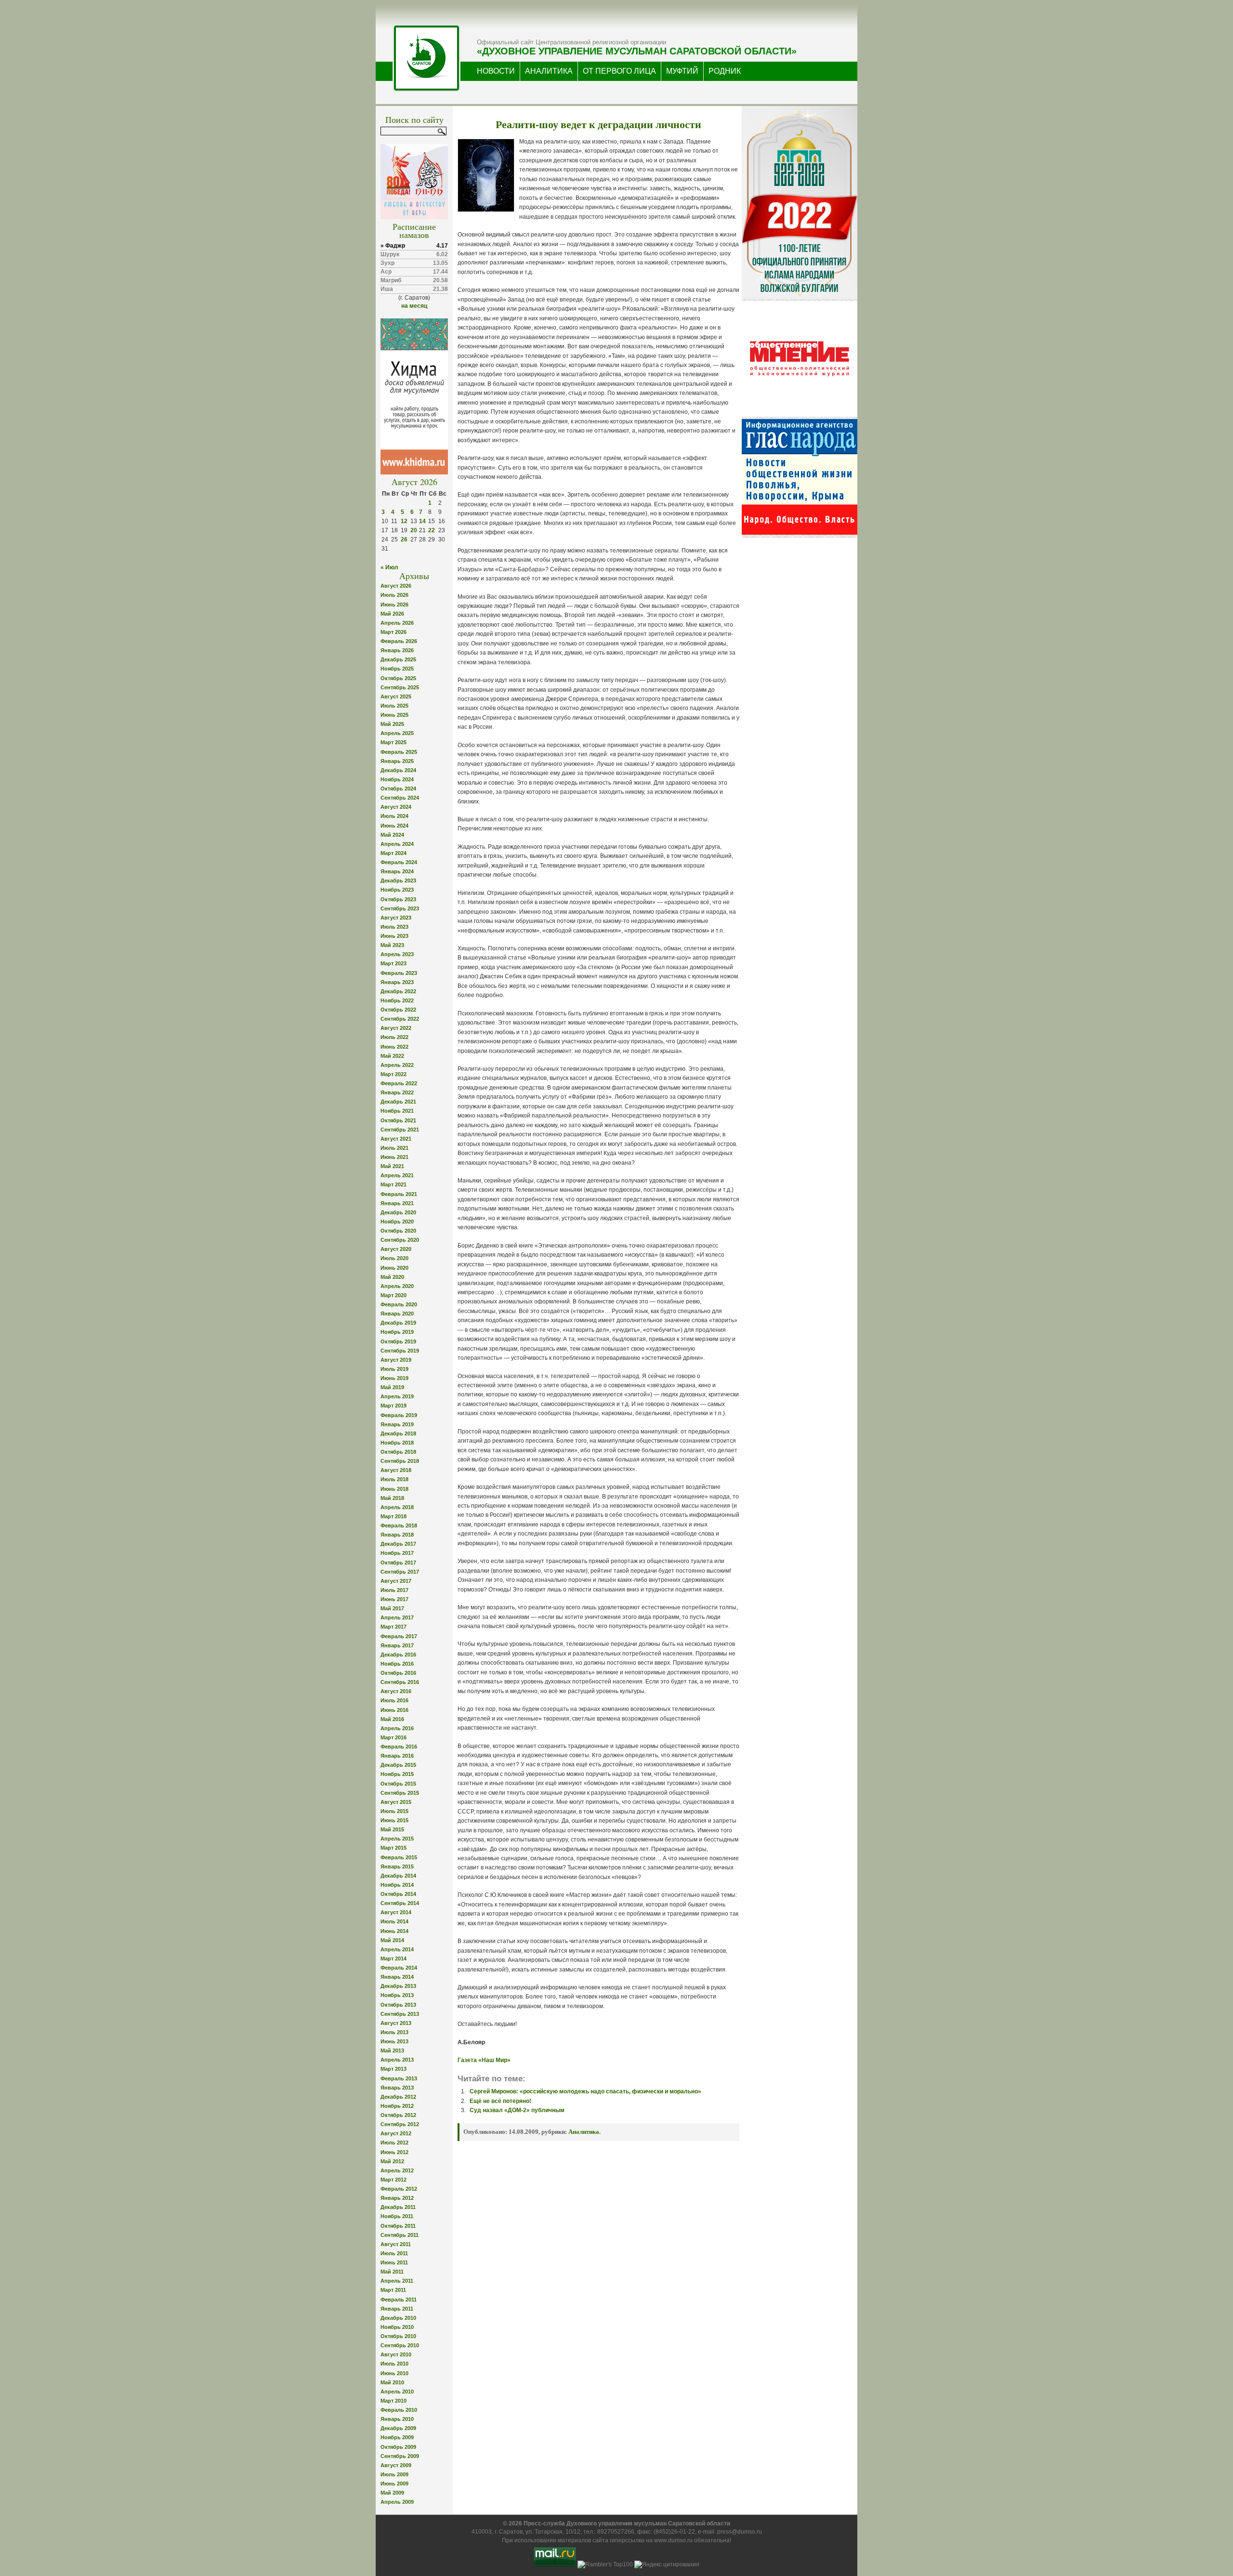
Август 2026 (396, 586)
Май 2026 (392, 614)
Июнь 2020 (394, 1268)
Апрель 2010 (397, 2392)
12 (404, 521)
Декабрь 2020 (398, 1212)
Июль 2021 (394, 1148)
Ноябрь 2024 (397, 779)
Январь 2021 (397, 1203)
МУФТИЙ (682, 71)
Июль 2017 (394, 1590)
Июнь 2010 (394, 2373)
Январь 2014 (397, 1977)
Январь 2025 (397, 761)
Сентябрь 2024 (400, 798)
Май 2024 (392, 835)
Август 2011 (396, 2244)
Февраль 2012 (399, 2189)
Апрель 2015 (397, 1839)
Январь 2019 (397, 1424)
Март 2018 (394, 1516)
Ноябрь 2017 (397, 1553)
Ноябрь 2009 (397, 2437)
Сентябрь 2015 (400, 1793)
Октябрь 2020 (398, 1231)
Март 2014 (394, 1958)
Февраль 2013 (399, 2078)
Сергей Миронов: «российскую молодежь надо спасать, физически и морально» (585, 2091)
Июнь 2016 (394, 1710)
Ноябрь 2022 (397, 1000)
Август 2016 (396, 1691)
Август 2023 (396, 918)
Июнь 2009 (394, 2484)
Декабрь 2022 (398, 991)
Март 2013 (394, 2069)
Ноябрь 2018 (397, 1443)
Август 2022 (396, 1028)
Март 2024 (394, 853)
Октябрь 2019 (398, 1341)
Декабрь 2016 (398, 1655)
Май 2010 (392, 2382)
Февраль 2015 (399, 1857)
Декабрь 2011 (398, 2207)
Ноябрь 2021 (397, 1111)
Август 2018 (396, 1470)
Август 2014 (396, 1912)
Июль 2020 (394, 1258)
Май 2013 (392, 2050)
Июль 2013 (394, 2032)
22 (432, 530)
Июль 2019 (394, 1369)
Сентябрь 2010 (400, 2345)
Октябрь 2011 (398, 2226)
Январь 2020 (397, 1314)
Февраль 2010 (399, 2410)
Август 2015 (396, 1802)
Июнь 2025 (394, 715)
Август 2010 (396, 2354)
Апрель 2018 (397, 1507)
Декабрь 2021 (398, 1102)
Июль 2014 (394, 1921)
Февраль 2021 (399, 1194)
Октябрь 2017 (398, 1563)
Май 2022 (392, 1056)
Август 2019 (396, 1360)
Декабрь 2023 (398, 881)
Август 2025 (396, 697)
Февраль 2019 (399, 1415)
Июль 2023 (394, 927)
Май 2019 (392, 1387)
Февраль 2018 (399, 1525)
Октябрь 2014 (398, 1894)
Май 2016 (392, 1719)
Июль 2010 (394, 2364)
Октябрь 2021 (398, 1120)
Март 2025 (394, 742)
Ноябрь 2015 (397, 1774)
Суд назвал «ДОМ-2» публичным (517, 2110)
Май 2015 (392, 1829)
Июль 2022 (394, 1037)
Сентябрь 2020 (400, 1240)
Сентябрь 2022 (400, 1019)
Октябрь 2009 (398, 2447)
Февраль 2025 (399, 752)
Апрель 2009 (397, 2502)
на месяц (414, 306)
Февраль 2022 (399, 1083)
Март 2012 (394, 2180)
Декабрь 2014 (398, 1876)
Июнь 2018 (394, 1489)
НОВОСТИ (496, 71)
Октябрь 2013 (398, 2005)
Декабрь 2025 (398, 659)
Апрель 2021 (397, 1175)
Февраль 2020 (399, 1304)
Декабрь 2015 (398, 1765)
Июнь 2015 (394, 1820)
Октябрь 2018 (398, 1452)
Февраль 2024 (399, 862)
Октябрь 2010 (398, 2336)
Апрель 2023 (397, 954)
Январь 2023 (397, 982)
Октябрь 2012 (398, 2115)
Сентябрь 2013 (400, 2014)
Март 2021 (394, 1184)
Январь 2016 (397, 1756)
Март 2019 (394, 1406)
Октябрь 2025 (398, 678)
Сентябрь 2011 (400, 2235)
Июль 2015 (394, 1811)
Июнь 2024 (394, 826)
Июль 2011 (394, 2253)
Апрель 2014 (397, 1949)
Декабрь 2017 (398, 1544)
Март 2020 (394, 1295)
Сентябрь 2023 (400, 908)
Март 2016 (394, 1737)
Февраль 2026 (399, 641)
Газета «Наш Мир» (484, 2060)
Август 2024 (396, 807)
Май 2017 (392, 1608)
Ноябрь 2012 (397, 2106)
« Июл (389, 567)
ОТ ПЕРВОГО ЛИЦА (619, 71)
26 (404, 539)
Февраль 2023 (399, 973)
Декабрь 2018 (398, 1433)
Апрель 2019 (397, 1396)
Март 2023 (394, 963)
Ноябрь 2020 (397, 1222)
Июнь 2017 (394, 1599)
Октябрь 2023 (398, 899)
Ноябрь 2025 (397, 669)
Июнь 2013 (394, 2041)
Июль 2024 (394, 816)
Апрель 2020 (397, 1286)
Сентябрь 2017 (400, 1572)
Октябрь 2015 (398, 1784)
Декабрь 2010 (398, 2318)
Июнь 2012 (394, 2152)
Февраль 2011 (399, 2300)
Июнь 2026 (394, 605)
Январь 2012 (397, 2198)
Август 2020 (396, 1249)
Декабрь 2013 (398, 1986)
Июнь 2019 (394, 1378)
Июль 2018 (394, 1479)
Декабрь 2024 (398, 770)
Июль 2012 (394, 2142)
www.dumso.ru (673, 2540)
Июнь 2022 (394, 1047)
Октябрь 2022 (398, 1010)
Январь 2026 (397, 650)
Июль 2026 (394, 595)
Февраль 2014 (399, 1968)
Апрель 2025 (397, 733)
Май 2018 (392, 1498)
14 (422, 521)
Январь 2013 (397, 2088)
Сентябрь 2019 (400, 1351)
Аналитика (584, 2132)
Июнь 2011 (394, 2262)
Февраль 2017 (399, 1636)
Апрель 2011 (397, 2281)
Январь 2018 (397, 1535)
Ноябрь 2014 (397, 1885)
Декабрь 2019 (398, 1323)
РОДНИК (725, 71)
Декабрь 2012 (398, 2097)
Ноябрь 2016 (397, 1664)
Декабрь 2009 (398, 2428)
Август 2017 (396, 1581)
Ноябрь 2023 (397, 890)
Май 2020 (392, 1277)
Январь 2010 (397, 2419)
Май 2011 (392, 2272)
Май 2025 (392, 724)
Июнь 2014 (394, 1931)
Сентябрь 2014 (400, 1903)
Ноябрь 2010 (397, 2327)
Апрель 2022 (397, 1065)
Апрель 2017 (397, 1617)
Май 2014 (392, 1940)
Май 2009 (392, 2493)
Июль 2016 (394, 1700)
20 (414, 530)
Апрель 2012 (397, 2170)
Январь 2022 (397, 1092)
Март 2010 (394, 2401)
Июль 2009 (394, 2474)
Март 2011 (393, 2290)
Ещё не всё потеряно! (500, 2101)
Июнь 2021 (394, 1157)
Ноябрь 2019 (397, 1332)
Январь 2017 (397, 1645)
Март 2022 (394, 1074)
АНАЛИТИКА (549, 71)
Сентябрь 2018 (400, 1461)
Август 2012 (396, 2133)
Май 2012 (392, 2161)
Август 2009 (396, 2465)
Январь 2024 (397, 871)
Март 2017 (394, 1627)
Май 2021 (392, 1166)
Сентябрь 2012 (400, 2124)
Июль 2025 (394, 706)
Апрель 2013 (397, 2060)
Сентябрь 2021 (400, 1130)
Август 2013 (396, 2023)
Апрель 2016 (397, 1728)
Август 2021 (396, 1139)
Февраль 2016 (399, 1747)
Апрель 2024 (397, 844)
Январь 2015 (397, 1866)
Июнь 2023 (394, 936)
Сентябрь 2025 (400, 687)
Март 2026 (394, 632)
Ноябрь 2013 (397, 1995)
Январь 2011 (397, 2309)
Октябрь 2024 (398, 789)
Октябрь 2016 (398, 1673)
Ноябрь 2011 (397, 2216)
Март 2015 (394, 1848)
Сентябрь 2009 (400, 2456)
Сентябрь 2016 (400, 1682)
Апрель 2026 (397, 623)
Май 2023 (392, 945)
